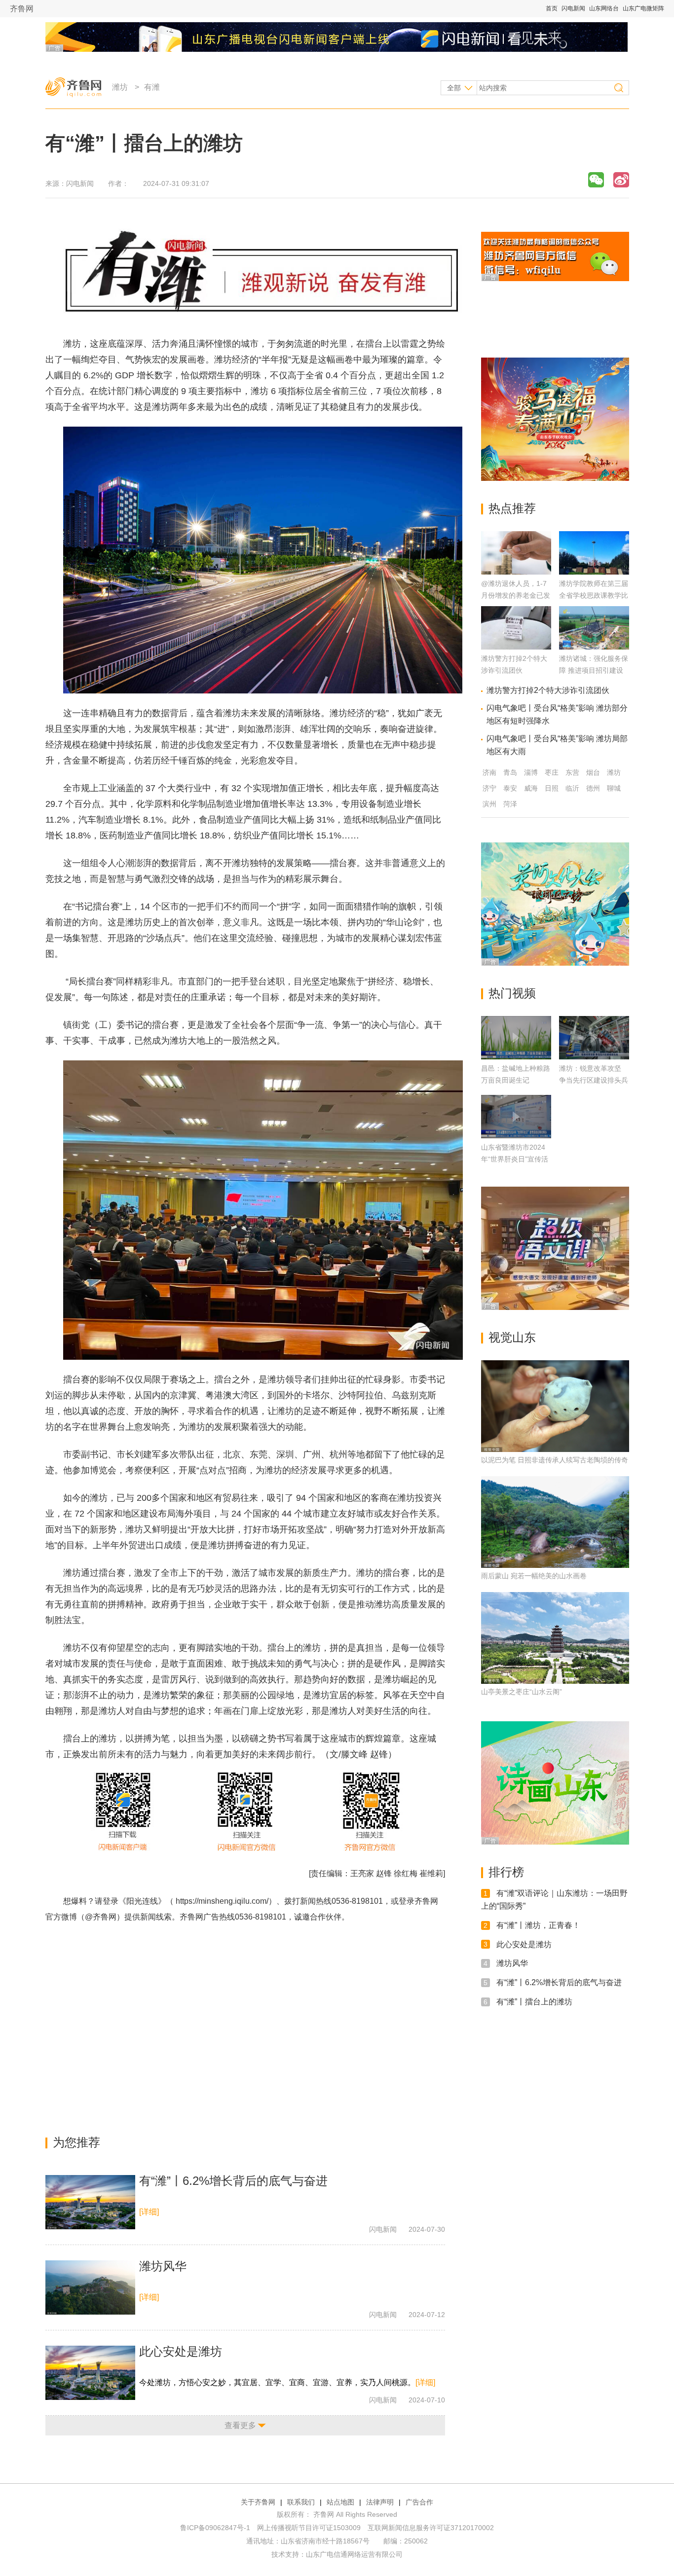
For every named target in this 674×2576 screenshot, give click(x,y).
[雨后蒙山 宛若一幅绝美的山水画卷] (555, 1522)
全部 (454, 88)
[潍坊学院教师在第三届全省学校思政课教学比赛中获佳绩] (594, 572)
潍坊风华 (163, 2266)
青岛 (510, 772)
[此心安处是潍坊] (90, 2373)
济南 (489, 772)
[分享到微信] (596, 180)
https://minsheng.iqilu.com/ (222, 1901)
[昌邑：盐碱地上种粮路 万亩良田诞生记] (516, 1038)
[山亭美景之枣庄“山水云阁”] (555, 1638)
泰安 (510, 788)
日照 (552, 788)
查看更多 (240, 2425)
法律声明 (380, 2502)
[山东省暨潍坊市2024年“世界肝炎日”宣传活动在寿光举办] (516, 1117)
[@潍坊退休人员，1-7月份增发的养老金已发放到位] (516, 572)
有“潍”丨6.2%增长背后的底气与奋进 (233, 2181)
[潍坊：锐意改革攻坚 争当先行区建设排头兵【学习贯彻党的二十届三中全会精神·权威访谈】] (594, 1038)
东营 (572, 772)
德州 (593, 788)
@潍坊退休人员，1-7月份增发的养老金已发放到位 (516, 595)
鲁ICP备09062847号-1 (215, 2528)
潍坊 (120, 87)
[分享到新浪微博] (621, 180)
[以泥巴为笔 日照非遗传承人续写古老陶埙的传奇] (555, 1406)
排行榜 (506, 1872)
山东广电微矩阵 (643, 8)
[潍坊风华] (90, 2287)
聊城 (614, 788)
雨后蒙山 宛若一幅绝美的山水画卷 (534, 1576)
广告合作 (419, 2502)
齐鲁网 (22, 9)
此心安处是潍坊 (181, 2351)
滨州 (489, 804)
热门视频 (512, 993)
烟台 (593, 772)
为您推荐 (76, 2142)
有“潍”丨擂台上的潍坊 (534, 2002)
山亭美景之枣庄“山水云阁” (522, 1692)
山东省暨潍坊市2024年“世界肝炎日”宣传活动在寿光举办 (515, 1159)
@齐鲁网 (101, 1917)
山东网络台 (604, 8)
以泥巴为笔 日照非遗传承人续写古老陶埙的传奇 (555, 1460)
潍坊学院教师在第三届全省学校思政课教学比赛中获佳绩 (594, 595)
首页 (552, 8)
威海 (531, 788)
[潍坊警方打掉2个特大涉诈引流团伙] (516, 647)
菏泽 (510, 804)
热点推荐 (512, 508)
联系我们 (301, 2502)
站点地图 (340, 2502)
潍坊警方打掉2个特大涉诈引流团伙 (548, 690)
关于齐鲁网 (258, 2502)
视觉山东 (512, 1337)
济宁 (489, 788)
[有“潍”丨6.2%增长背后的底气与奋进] (90, 2202)
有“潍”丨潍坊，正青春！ (538, 1925)
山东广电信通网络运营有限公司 (354, 2554)
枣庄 (552, 772)
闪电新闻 (573, 8)
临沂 (572, 788)
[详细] (149, 2212)
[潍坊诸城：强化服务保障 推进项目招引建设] (594, 647)
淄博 (531, 772)
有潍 (152, 87)
